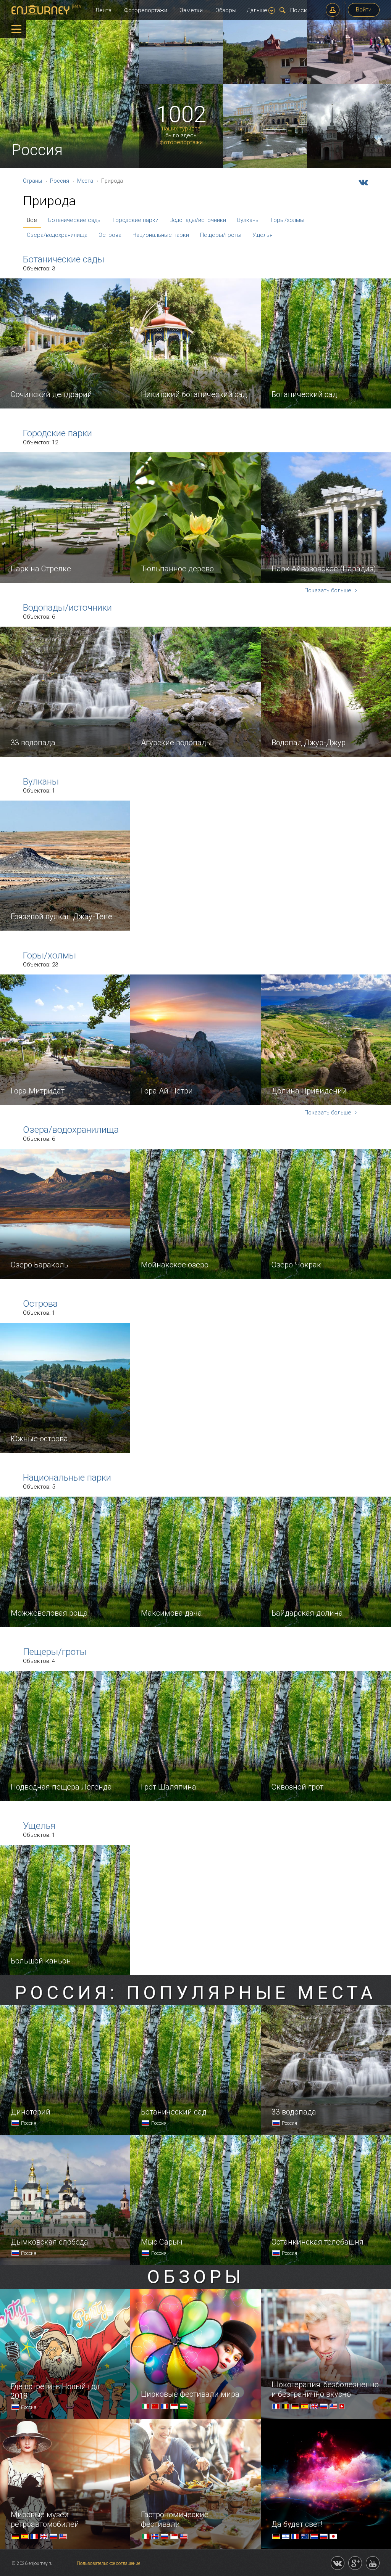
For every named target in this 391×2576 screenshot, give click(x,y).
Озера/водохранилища (57, 235)
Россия (60, 181)
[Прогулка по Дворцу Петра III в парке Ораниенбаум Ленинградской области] (349, 166)
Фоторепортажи (146, 10)
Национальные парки (161, 235)
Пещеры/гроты (221, 235)
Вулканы (248, 220)
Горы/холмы (288, 220)
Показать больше (329, 591)
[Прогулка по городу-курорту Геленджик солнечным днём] (265, 82)
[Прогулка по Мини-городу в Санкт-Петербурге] (349, 82)
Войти (364, 10)
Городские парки (136, 220)
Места (85, 181)
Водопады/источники (198, 220)
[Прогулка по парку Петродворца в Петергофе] (265, 166)
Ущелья (263, 235)
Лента (103, 10)
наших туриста (181, 129)
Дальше (257, 10)
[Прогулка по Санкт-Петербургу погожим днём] (181, 82)
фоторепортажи (181, 142)
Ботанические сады (75, 220)
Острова (110, 235)
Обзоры (226, 10)
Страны (32, 181)
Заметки (191, 10)
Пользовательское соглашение (108, 2563)
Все (32, 220)
